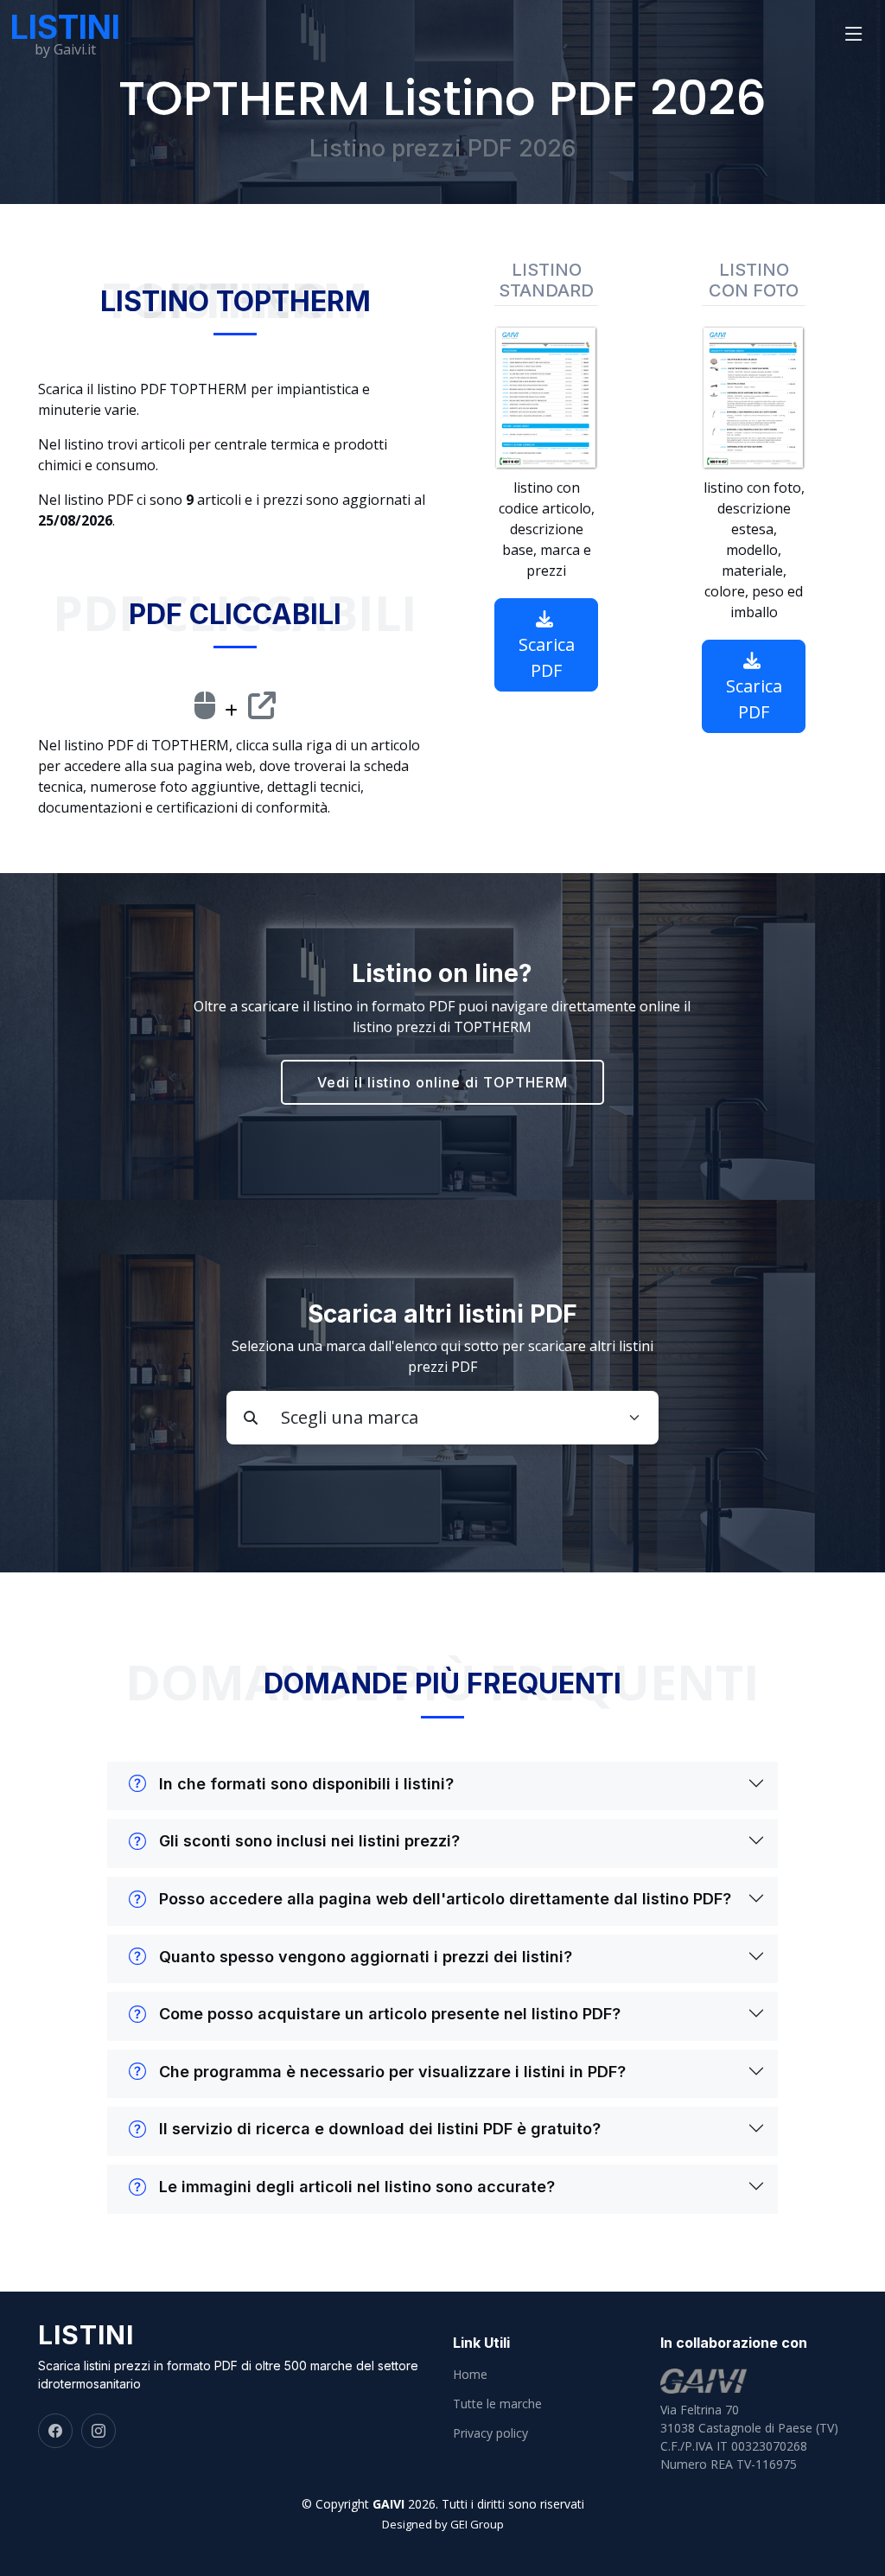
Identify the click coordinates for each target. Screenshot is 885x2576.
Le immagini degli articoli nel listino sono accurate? (357, 2187)
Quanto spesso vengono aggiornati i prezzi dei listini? (366, 1957)
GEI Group (477, 2524)
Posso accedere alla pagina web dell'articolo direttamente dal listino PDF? (445, 1899)
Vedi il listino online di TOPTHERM (442, 1082)
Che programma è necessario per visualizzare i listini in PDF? (392, 2072)
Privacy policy (490, 2433)
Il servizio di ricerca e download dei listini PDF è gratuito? (380, 2129)
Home (470, 2375)
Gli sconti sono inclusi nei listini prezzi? (309, 1841)
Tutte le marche (497, 2404)
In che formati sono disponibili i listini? (306, 1784)
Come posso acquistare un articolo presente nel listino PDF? (390, 2014)
